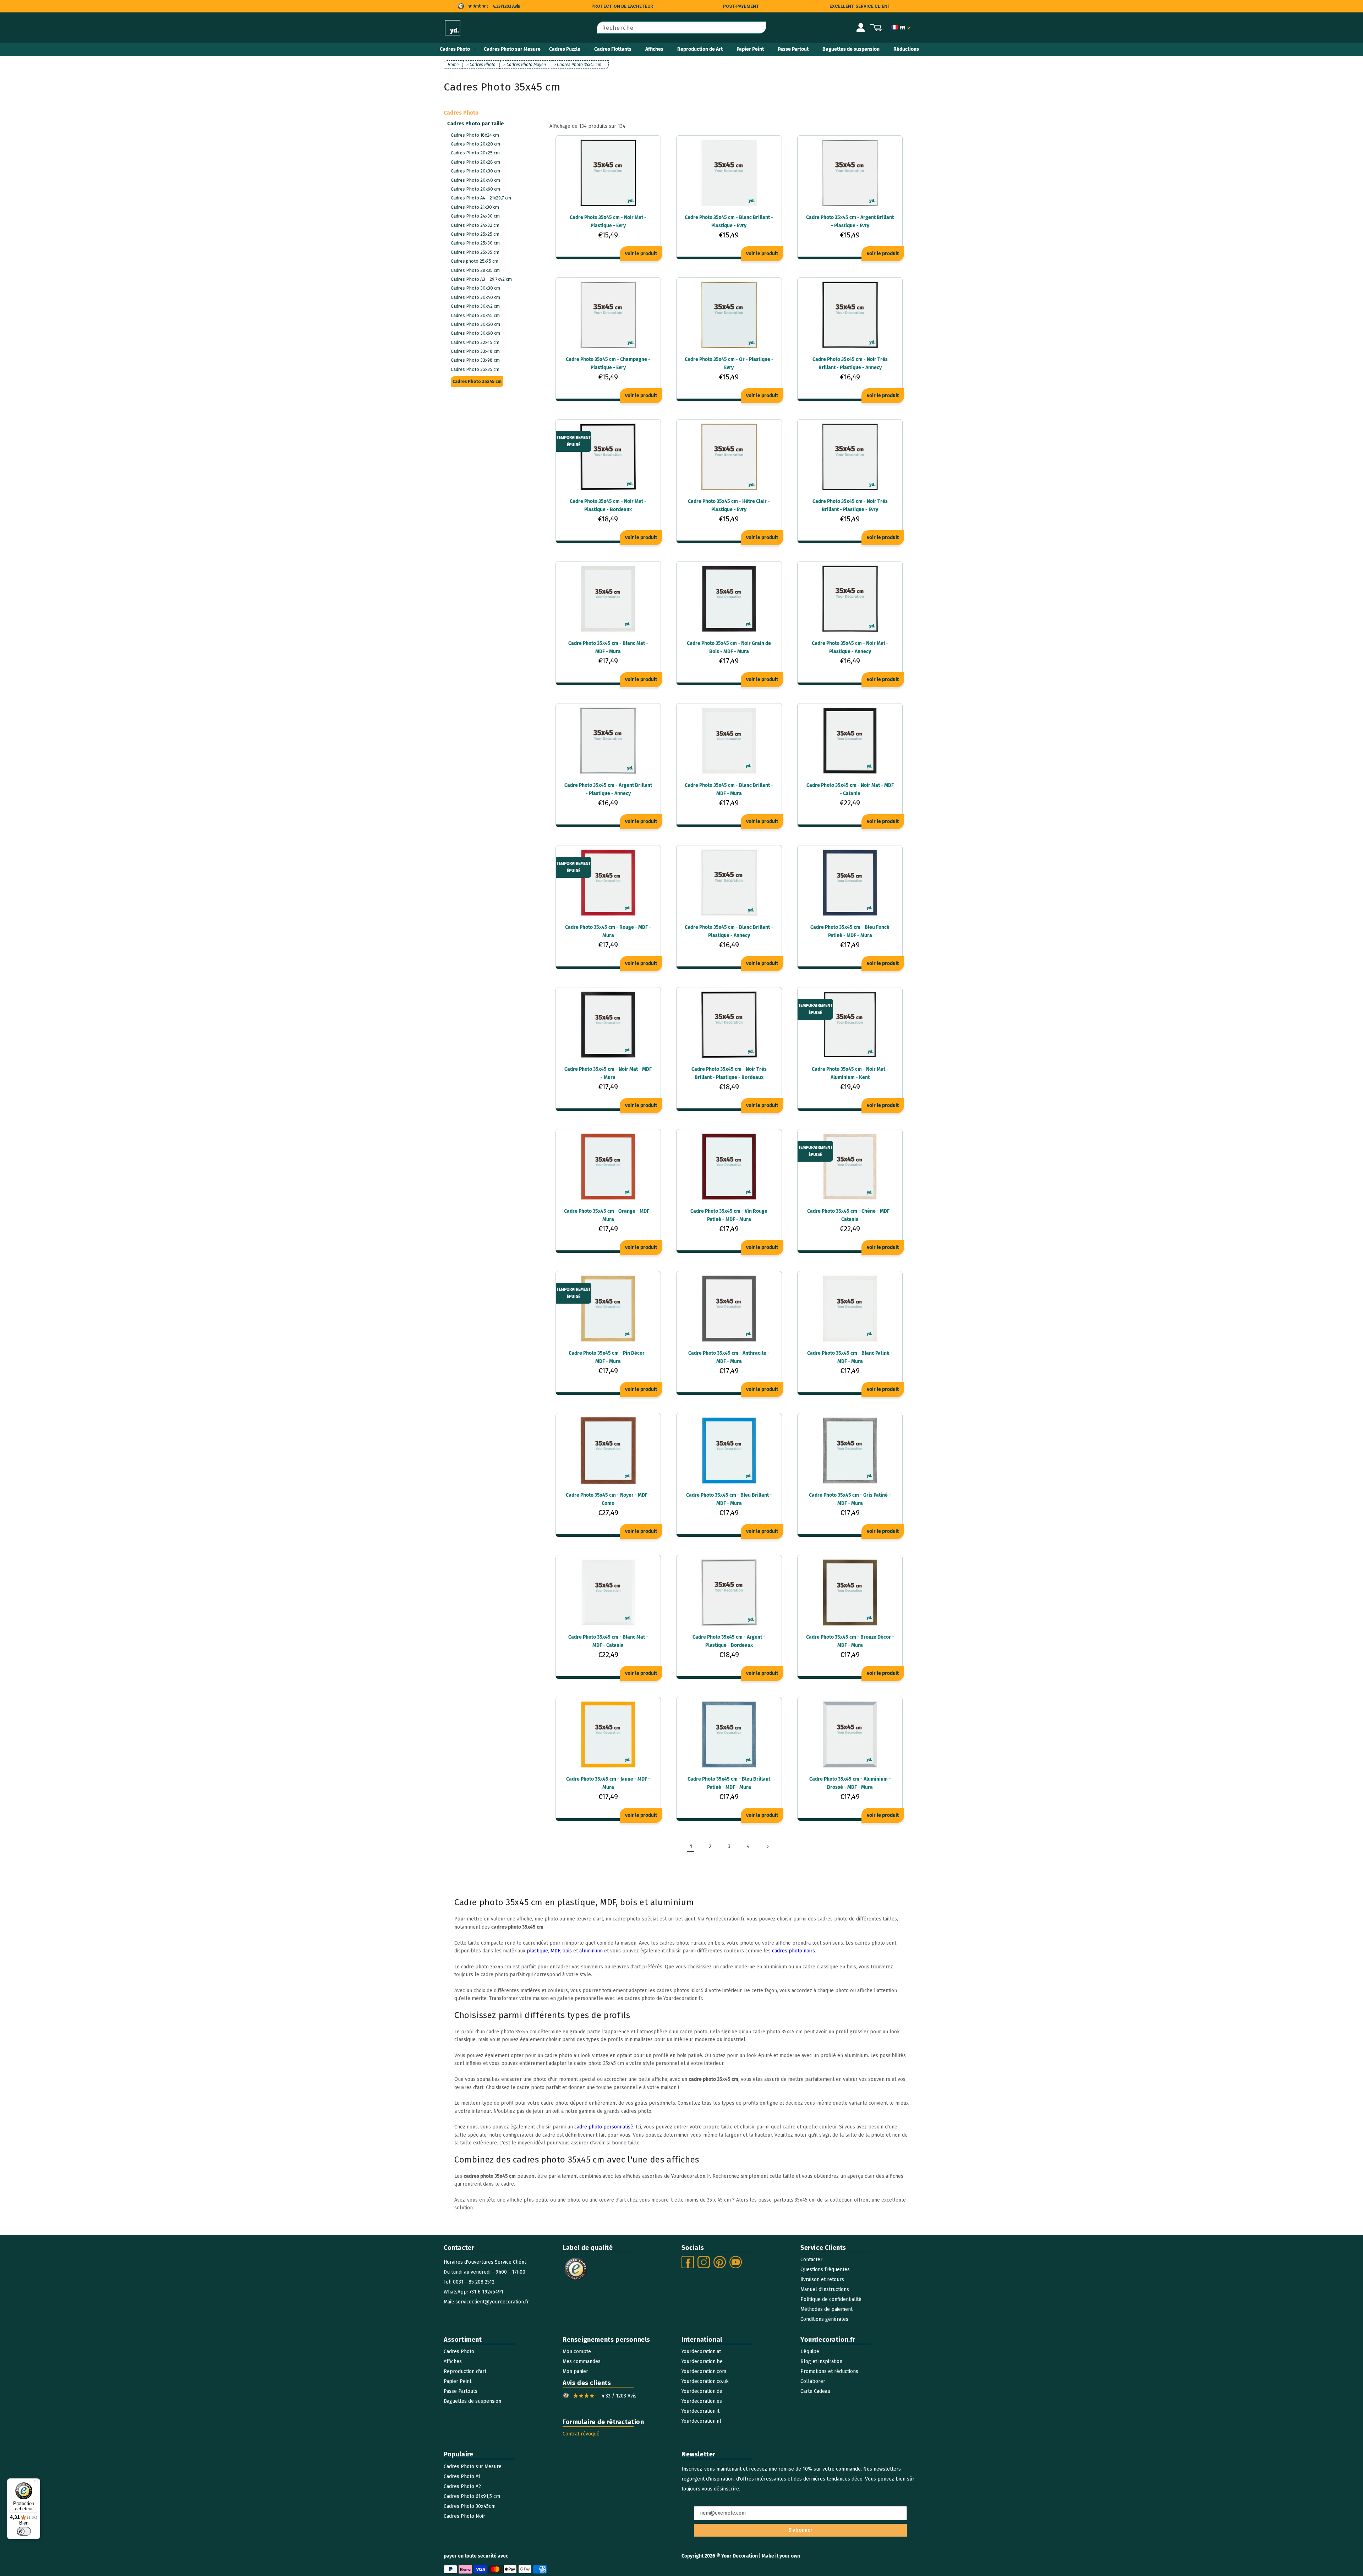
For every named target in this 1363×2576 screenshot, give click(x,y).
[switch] (24, 2531)
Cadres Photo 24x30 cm (475, 216)
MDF (555, 1951)
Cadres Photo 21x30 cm (475, 207)
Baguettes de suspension (851, 49)
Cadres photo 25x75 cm (475, 261)
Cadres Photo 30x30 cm (475, 288)
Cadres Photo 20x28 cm (475, 162)
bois (567, 1951)
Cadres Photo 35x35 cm (475, 369)
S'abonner (800, 2530)
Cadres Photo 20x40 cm (475, 180)
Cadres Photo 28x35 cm (475, 270)
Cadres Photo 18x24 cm (475, 135)
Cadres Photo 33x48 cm (475, 351)
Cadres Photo (455, 49)
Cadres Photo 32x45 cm (475, 342)
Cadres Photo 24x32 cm (475, 225)
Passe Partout (793, 49)
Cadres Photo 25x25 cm (475, 234)
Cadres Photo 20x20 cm (475, 144)
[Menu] (36, 2483)
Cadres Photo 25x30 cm (475, 243)
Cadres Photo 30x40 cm (475, 297)
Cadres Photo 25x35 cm (475, 252)
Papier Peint (750, 49)
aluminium (591, 1951)
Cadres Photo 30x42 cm (475, 306)
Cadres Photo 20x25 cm (475, 153)
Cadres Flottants (613, 49)
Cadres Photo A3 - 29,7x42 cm (481, 279)
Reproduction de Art (700, 49)
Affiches (654, 49)
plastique (537, 1951)
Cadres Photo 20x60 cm (475, 189)
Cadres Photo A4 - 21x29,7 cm (481, 198)
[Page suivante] (767, 1847)
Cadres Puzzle (565, 49)
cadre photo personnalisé (604, 2127)
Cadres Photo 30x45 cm (475, 315)
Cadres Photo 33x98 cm (475, 360)
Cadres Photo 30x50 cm (475, 324)
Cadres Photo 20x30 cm (475, 171)
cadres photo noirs (793, 1951)
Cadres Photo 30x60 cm (475, 333)
